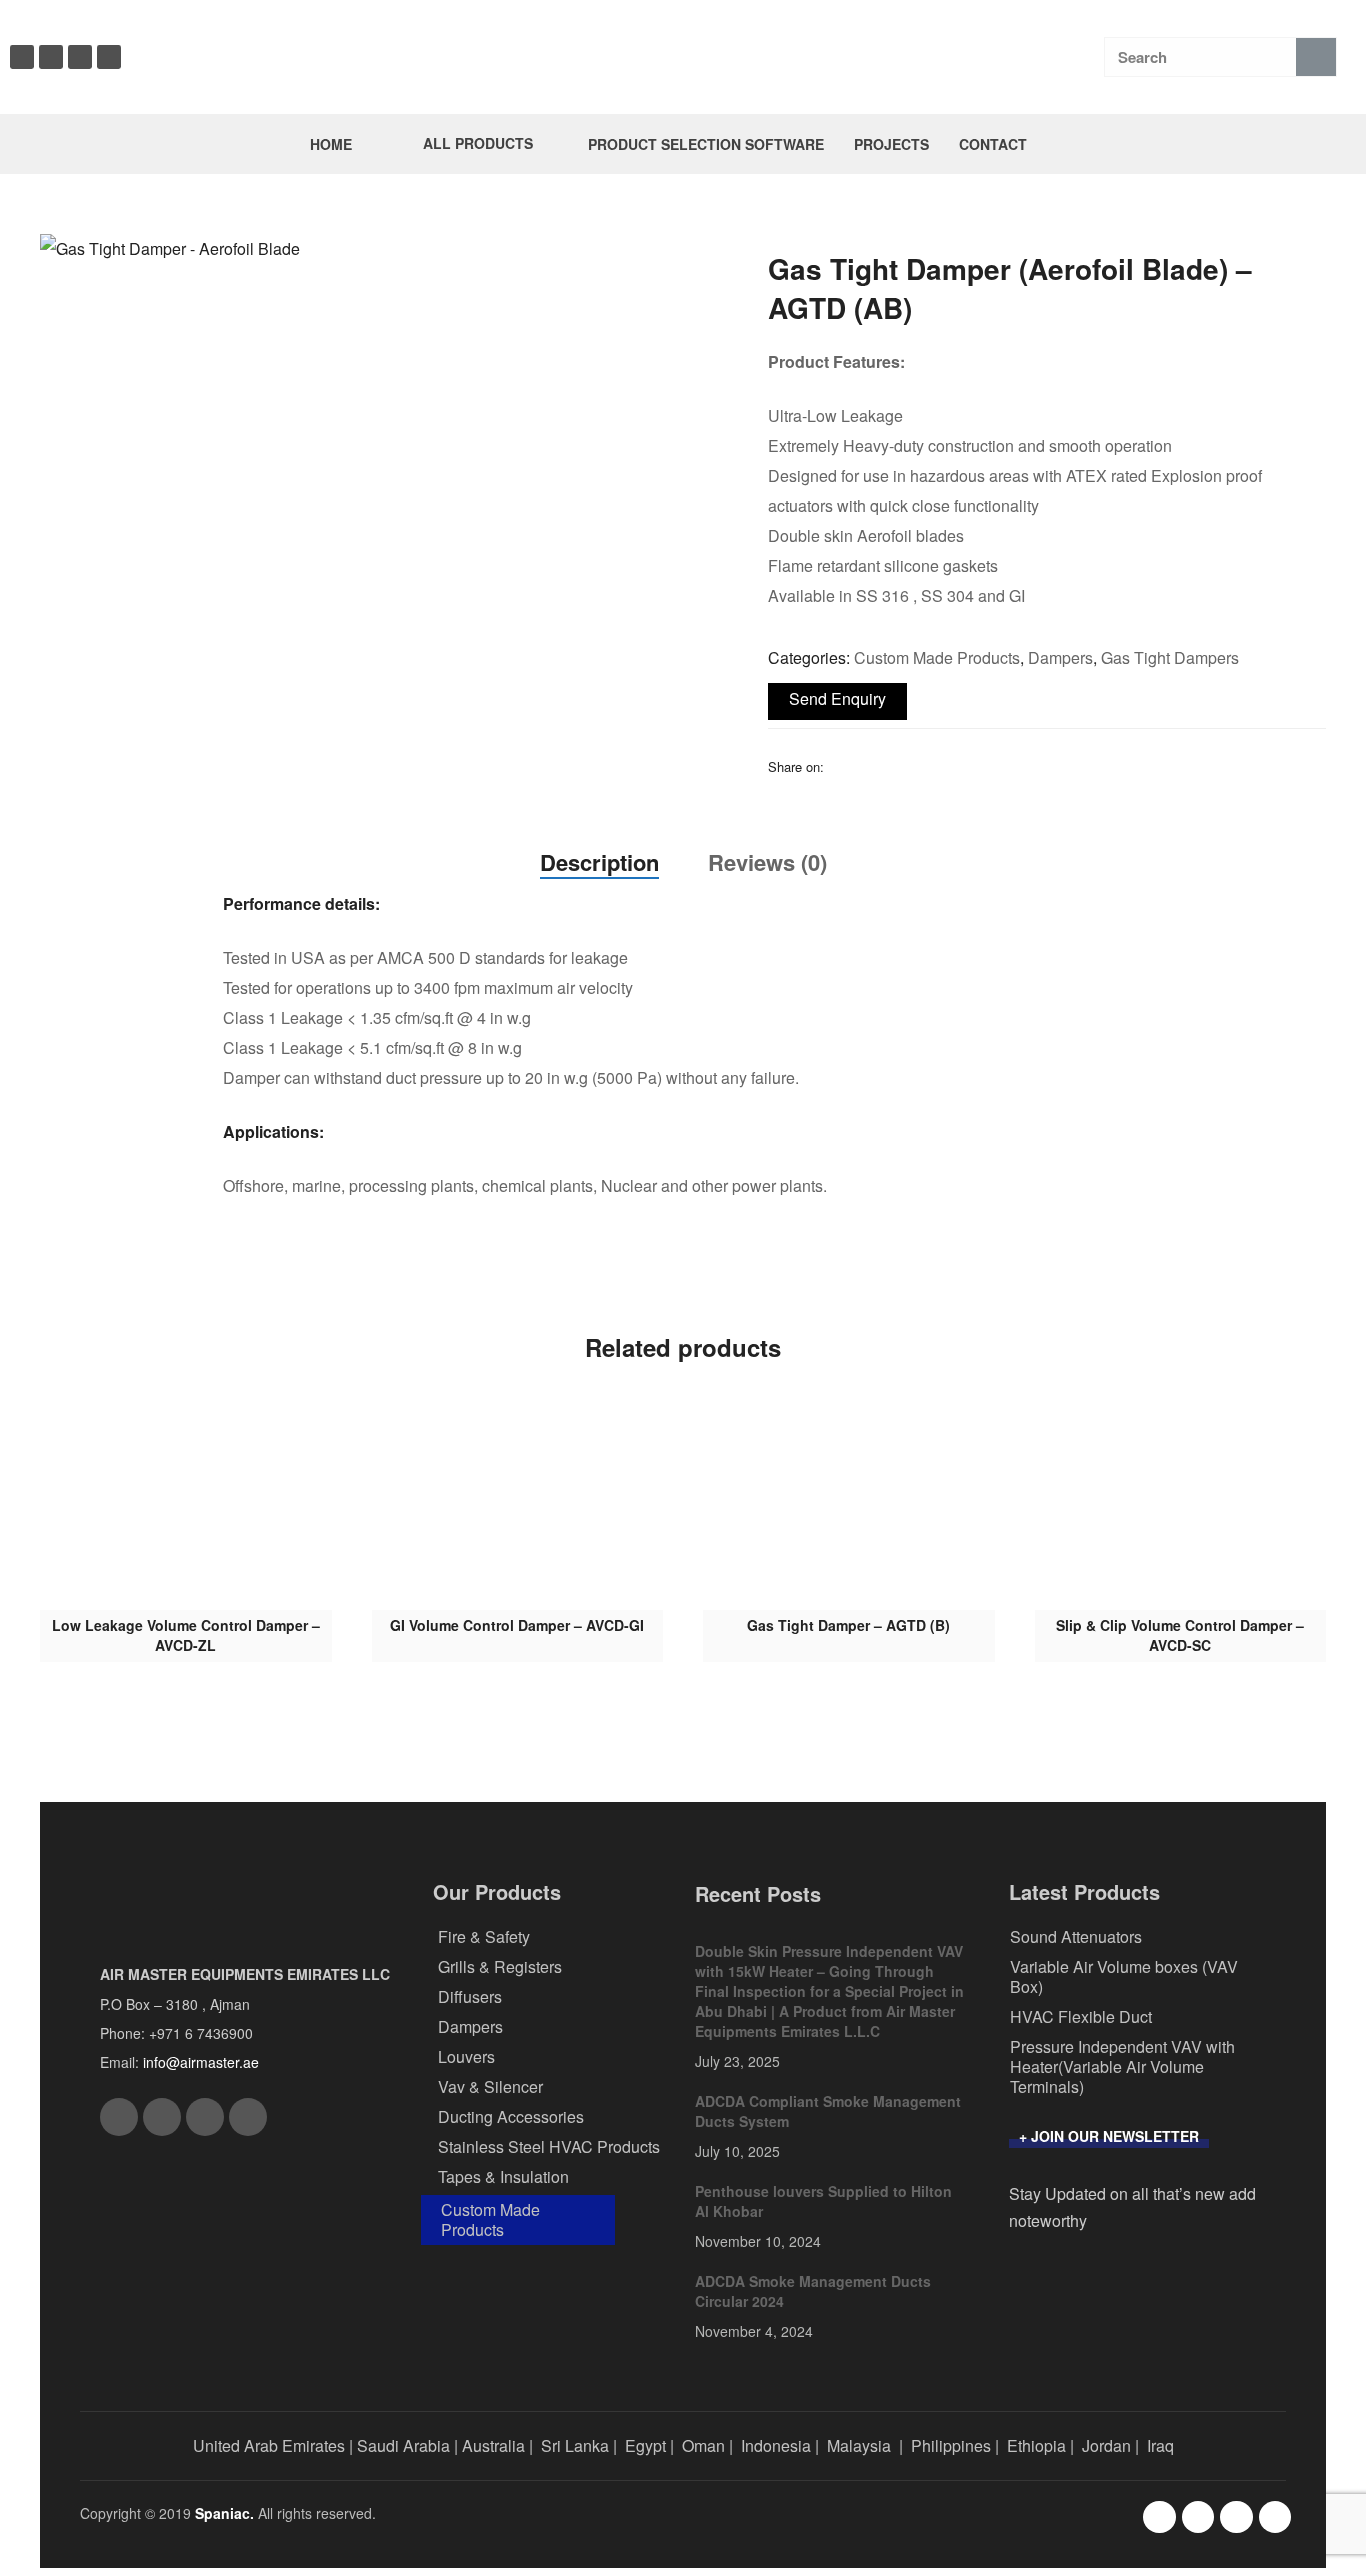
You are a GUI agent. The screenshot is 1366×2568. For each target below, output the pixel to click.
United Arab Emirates (269, 2445)
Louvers (466, 2056)
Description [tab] (599, 862)
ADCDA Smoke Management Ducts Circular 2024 (813, 2291)
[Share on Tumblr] (917, 766)
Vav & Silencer (490, 2086)
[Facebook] (22, 57)
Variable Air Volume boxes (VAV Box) (1124, 1976)
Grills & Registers (500, 1966)
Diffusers (470, 1996)
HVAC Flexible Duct (1081, 2016)
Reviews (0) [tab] (767, 862)
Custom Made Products (937, 657)
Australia (493, 2445)
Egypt (645, 2445)
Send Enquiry (837, 698)
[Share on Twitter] (865, 766)
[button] (697, 260)
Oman (703, 2445)
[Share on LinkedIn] (891, 766)
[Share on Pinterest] (969, 766)
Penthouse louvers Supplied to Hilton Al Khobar (823, 2201)
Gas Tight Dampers (1170, 657)
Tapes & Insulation (503, 2176)
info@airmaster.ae (201, 2062)
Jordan (1106, 2445)
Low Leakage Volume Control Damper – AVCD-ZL (186, 1635)
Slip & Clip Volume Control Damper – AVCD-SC (1180, 1635)
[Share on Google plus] (943, 766)
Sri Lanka (575, 2445)
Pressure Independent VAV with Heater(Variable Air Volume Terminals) (1122, 2066)
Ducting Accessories (511, 2116)
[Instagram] (51, 57)
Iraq (1160, 2445)
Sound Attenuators (1076, 1936)
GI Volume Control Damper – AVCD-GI (517, 1625)
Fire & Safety (484, 1936)
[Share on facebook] (839, 766)
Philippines (951, 2445)
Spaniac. (224, 2513)
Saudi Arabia (403, 2445)
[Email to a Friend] (995, 766)
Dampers (1060, 657)
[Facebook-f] (1159, 2517)
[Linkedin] (109, 57)
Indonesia (776, 2445)
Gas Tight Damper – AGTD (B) (848, 1625)
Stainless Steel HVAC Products (549, 2146)
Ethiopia (1036, 2445)
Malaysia (859, 2445)
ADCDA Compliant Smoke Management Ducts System (828, 2111)
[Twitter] (80, 57)
